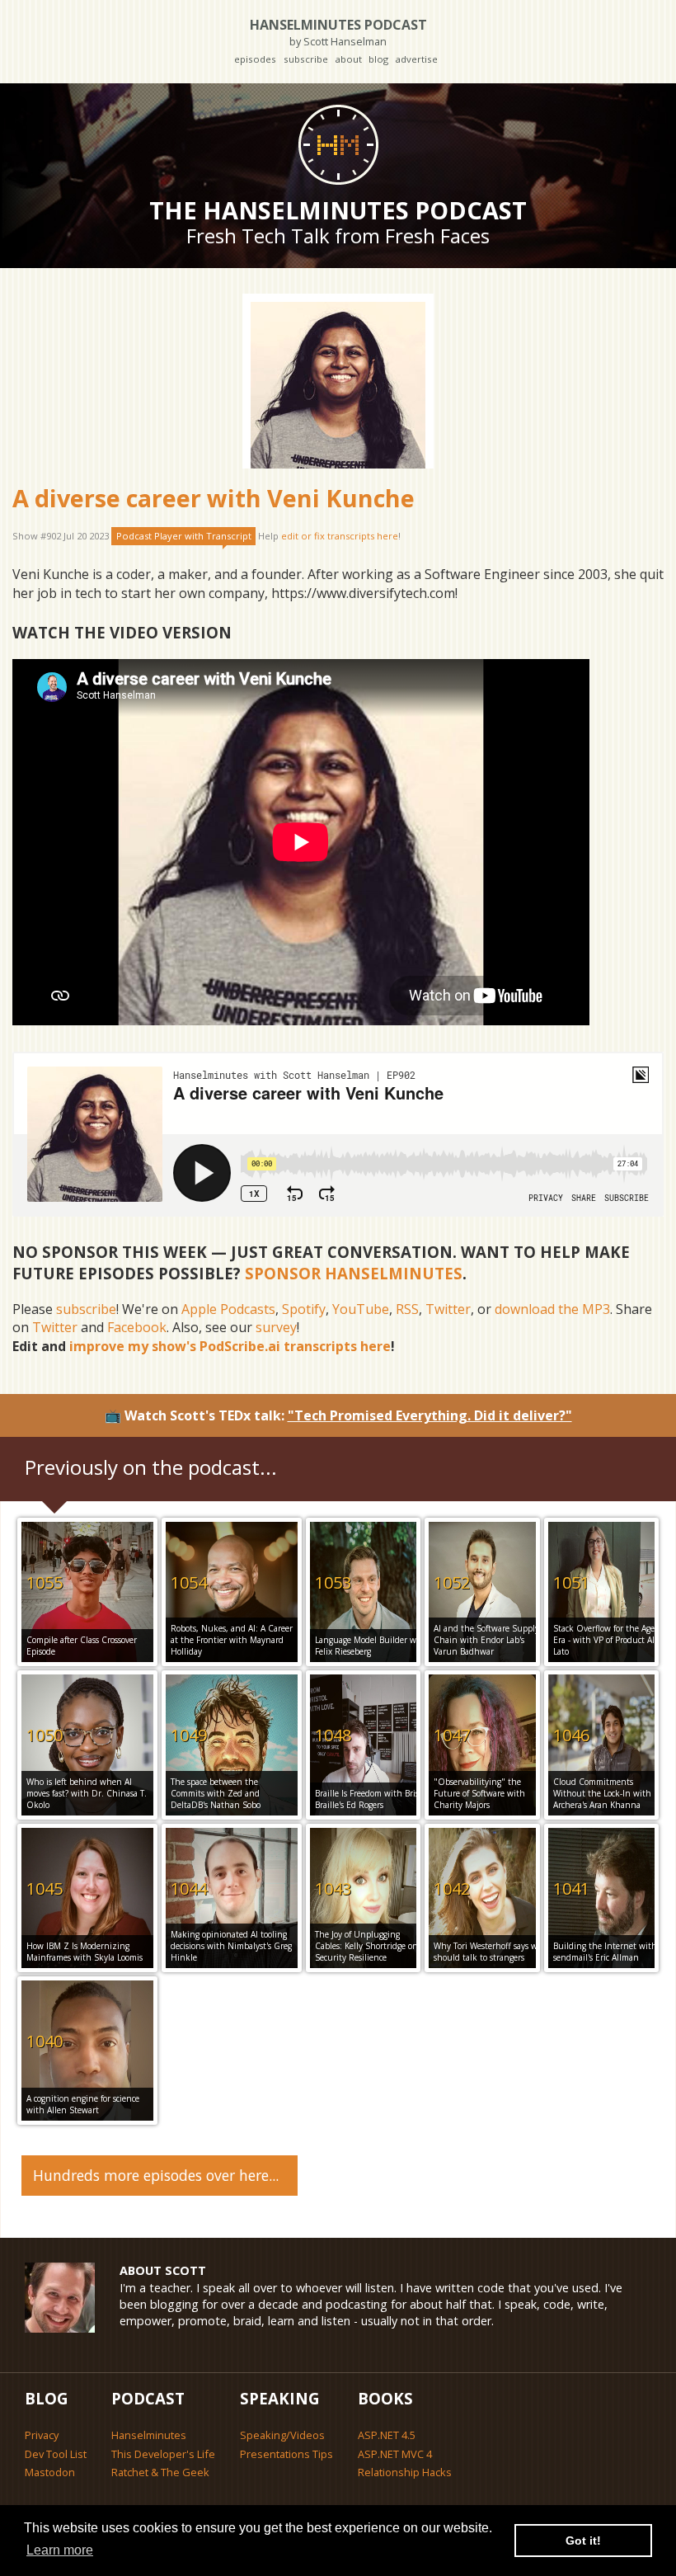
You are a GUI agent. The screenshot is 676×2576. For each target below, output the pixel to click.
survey (276, 1327)
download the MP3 (552, 1309)
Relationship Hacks (405, 2472)
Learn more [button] (60, 2550)
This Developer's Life (163, 2454)
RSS (407, 1309)
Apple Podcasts (228, 1309)
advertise (416, 59)
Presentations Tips (286, 2454)
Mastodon (50, 2472)
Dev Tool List (56, 2454)
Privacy (42, 2435)
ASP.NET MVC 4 (395, 2454)
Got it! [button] (583, 2541)
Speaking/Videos (282, 2435)
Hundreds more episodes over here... (156, 2175)
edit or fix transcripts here (340, 536)
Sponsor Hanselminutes (354, 1273)
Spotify (304, 1309)
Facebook (137, 1327)
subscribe (306, 59)
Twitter (448, 1309)
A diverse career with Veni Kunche (214, 498)
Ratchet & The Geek (160, 2472)
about (348, 59)
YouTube (361, 1309)
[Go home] (338, 144)
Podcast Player (184, 536)
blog (378, 59)
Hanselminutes (149, 2435)
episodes (255, 59)
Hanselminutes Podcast (338, 32)
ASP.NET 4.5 (387, 2435)
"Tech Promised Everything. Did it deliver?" (430, 1415)
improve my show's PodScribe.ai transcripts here (230, 1346)
